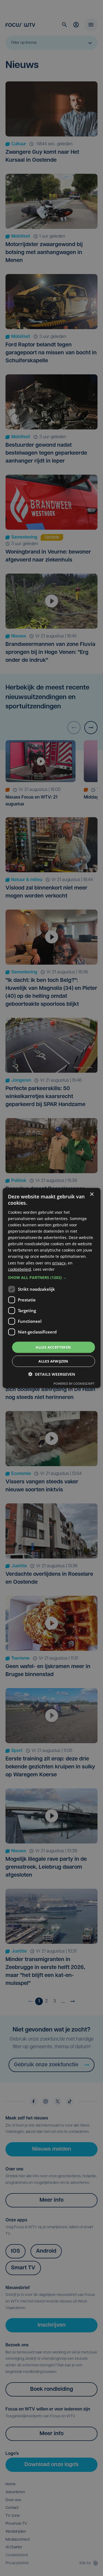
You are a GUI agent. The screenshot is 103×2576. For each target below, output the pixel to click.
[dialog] (51, 1288)
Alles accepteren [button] (53, 1347)
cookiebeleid (20, 1269)
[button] (51, 1278)
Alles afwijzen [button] (53, 1361)
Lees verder (44, 1269)
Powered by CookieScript (74, 1384)
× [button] (92, 1194)
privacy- (59, 1263)
